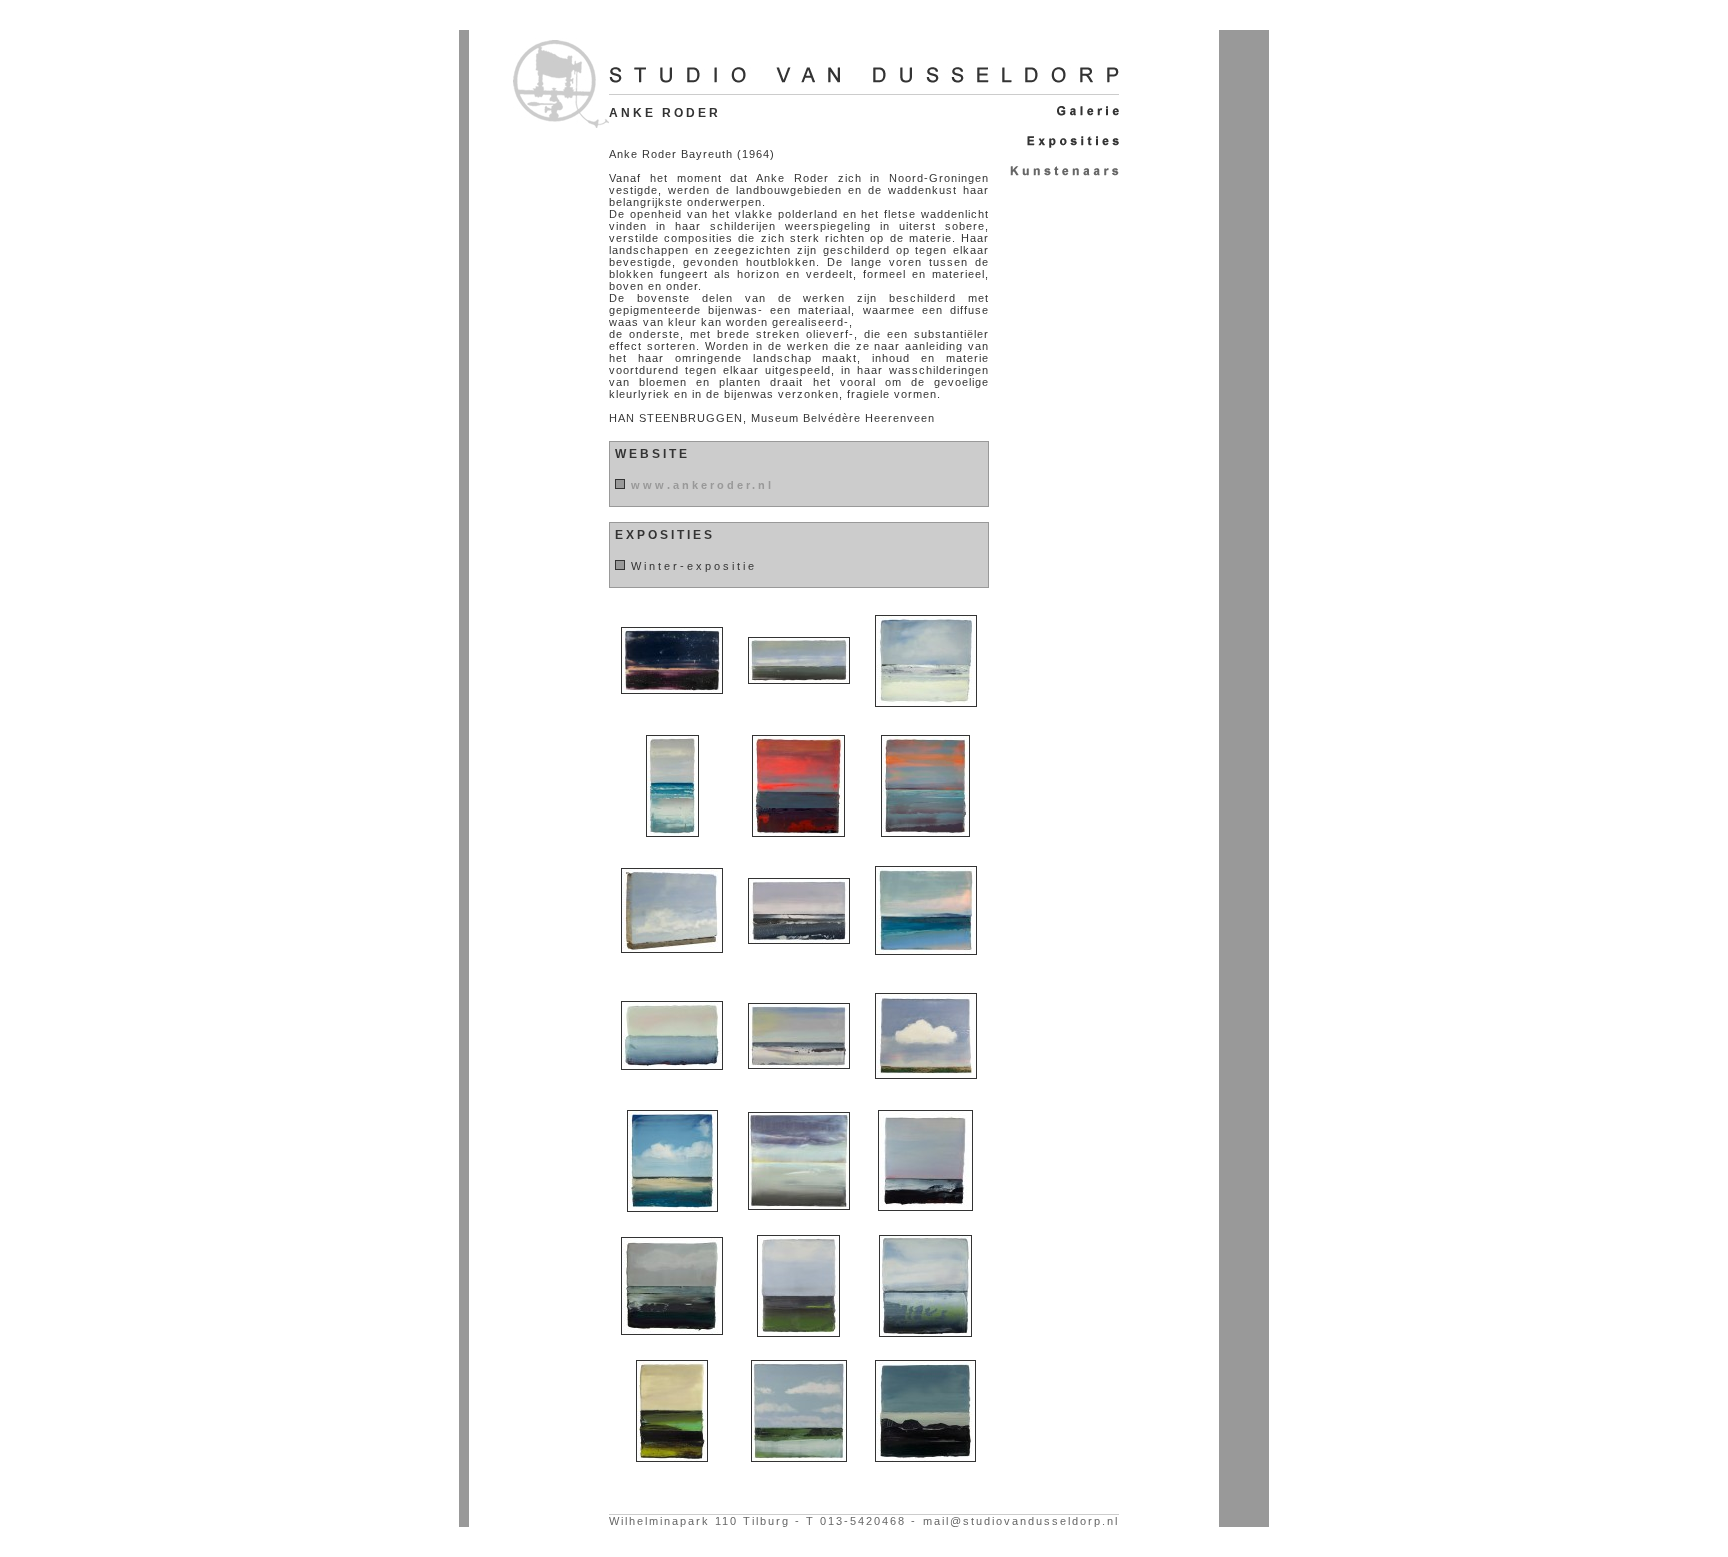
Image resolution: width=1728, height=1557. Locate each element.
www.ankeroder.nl (702, 485)
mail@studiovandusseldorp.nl (1021, 1521)
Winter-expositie (694, 566)
